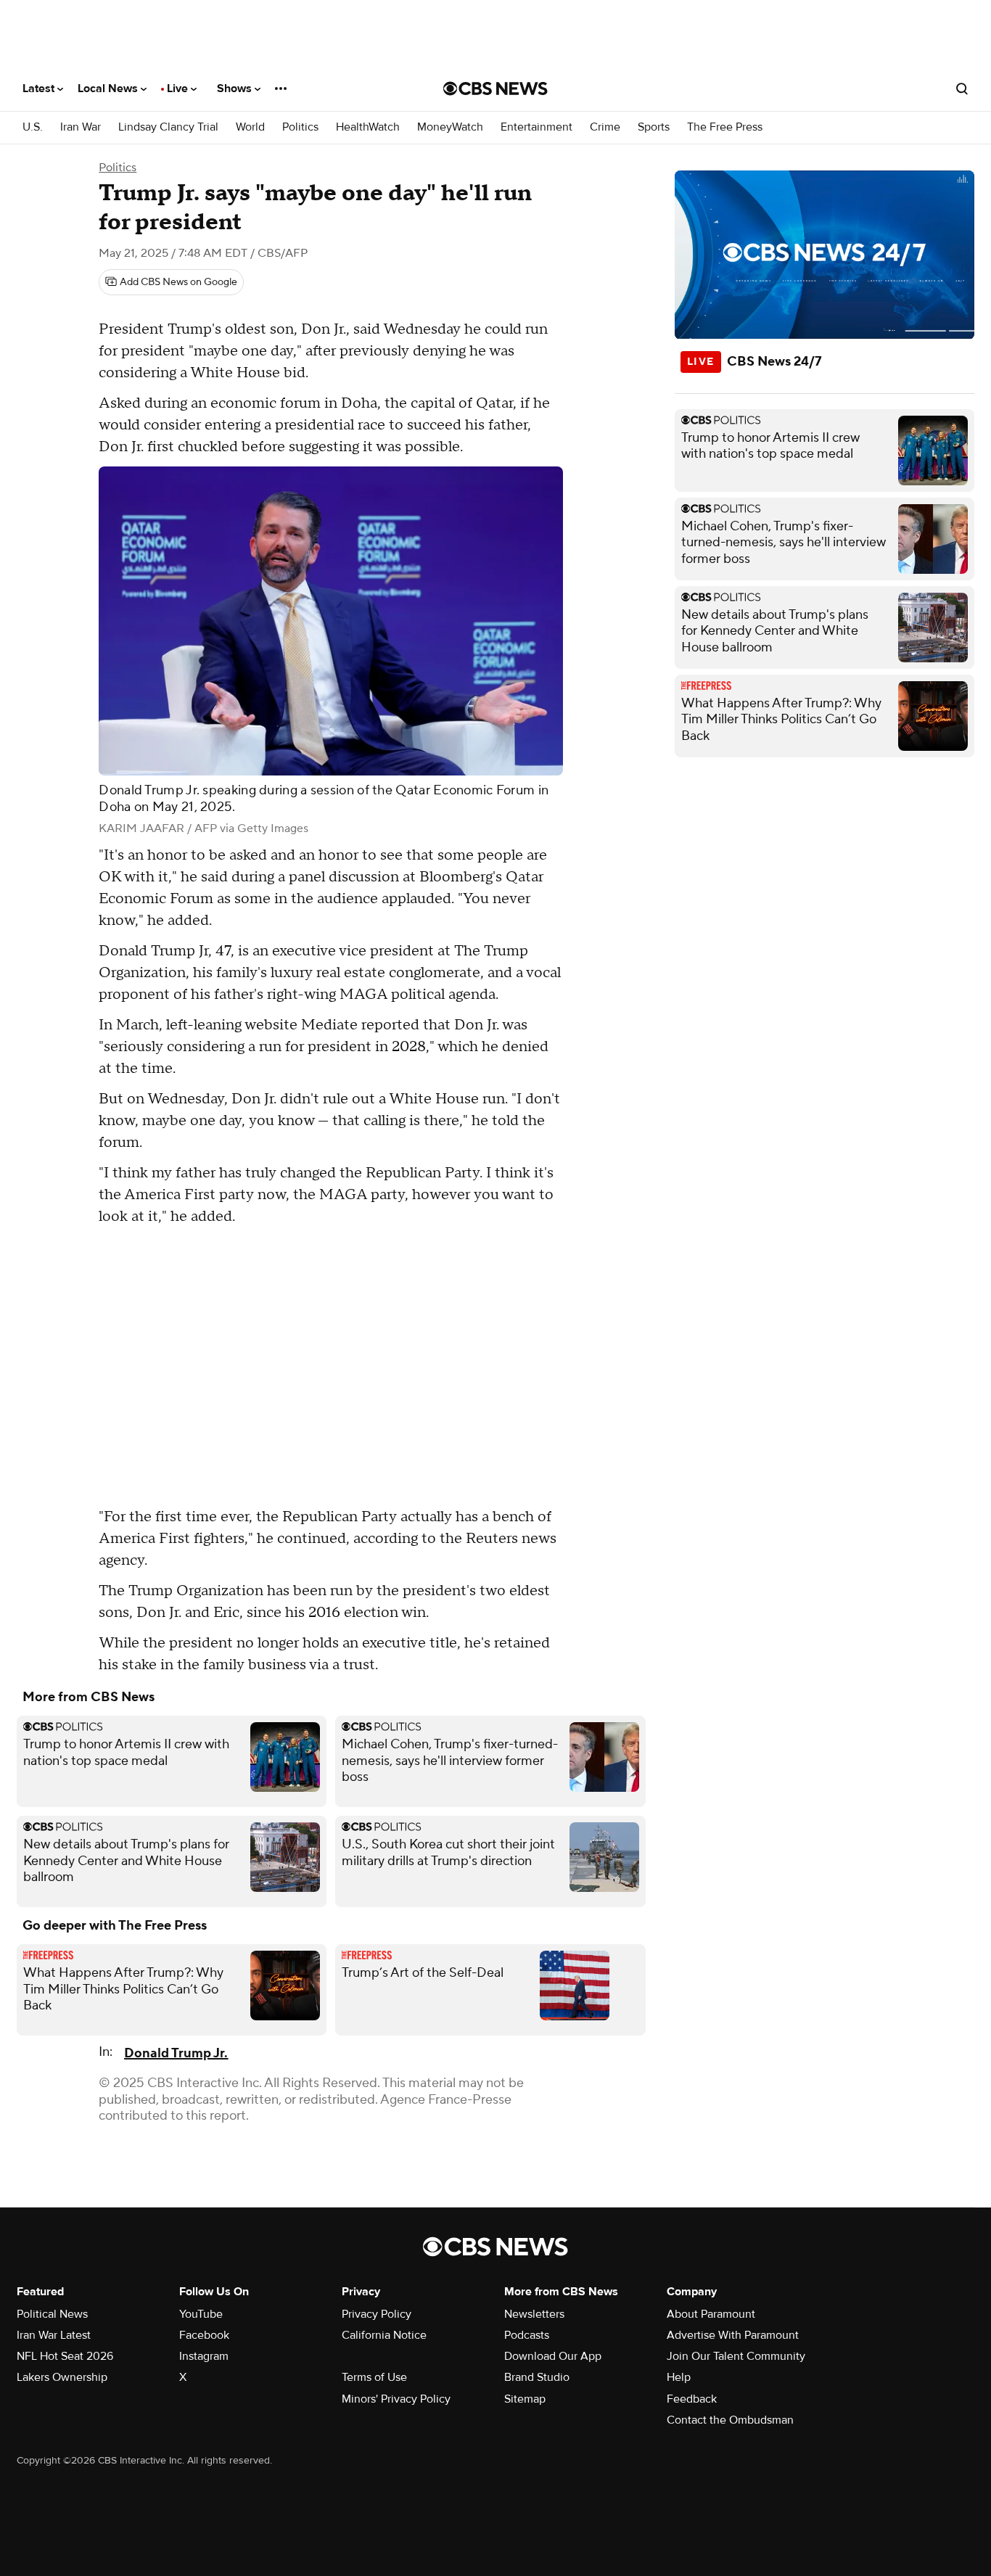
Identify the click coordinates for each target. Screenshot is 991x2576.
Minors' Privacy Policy (396, 2399)
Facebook (204, 2335)
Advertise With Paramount (733, 2335)
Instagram (204, 2356)
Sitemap (525, 2399)
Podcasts (527, 2335)
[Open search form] (962, 89)
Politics (300, 127)
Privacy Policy (377, 2314)
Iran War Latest (54, 2335)
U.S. (33, 127)
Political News (52, 2314)
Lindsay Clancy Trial (168, 127)
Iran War (81, 127)
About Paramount (711, 2314)
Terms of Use (374, 2377)
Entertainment (536, 127)
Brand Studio (537, 2377)
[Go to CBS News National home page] (495, 89)
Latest (40, 89)
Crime (605, 127)
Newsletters (534, 2314)
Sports (654, 127)
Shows (236, 89)
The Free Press (725, 127)
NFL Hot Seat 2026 (65, 2356)
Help (679, 2377)
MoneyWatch (450, 127)
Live (179, 89)
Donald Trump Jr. (176, 2053)
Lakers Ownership (62, 2377)
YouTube (201, 2314)
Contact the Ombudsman (730, 2420)
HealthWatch (368, 127)
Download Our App (553, 2356)
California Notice (384, 2335)
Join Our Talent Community (736, 2356)
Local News (109, 89)
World (250, 127)
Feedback (692, 2399)
